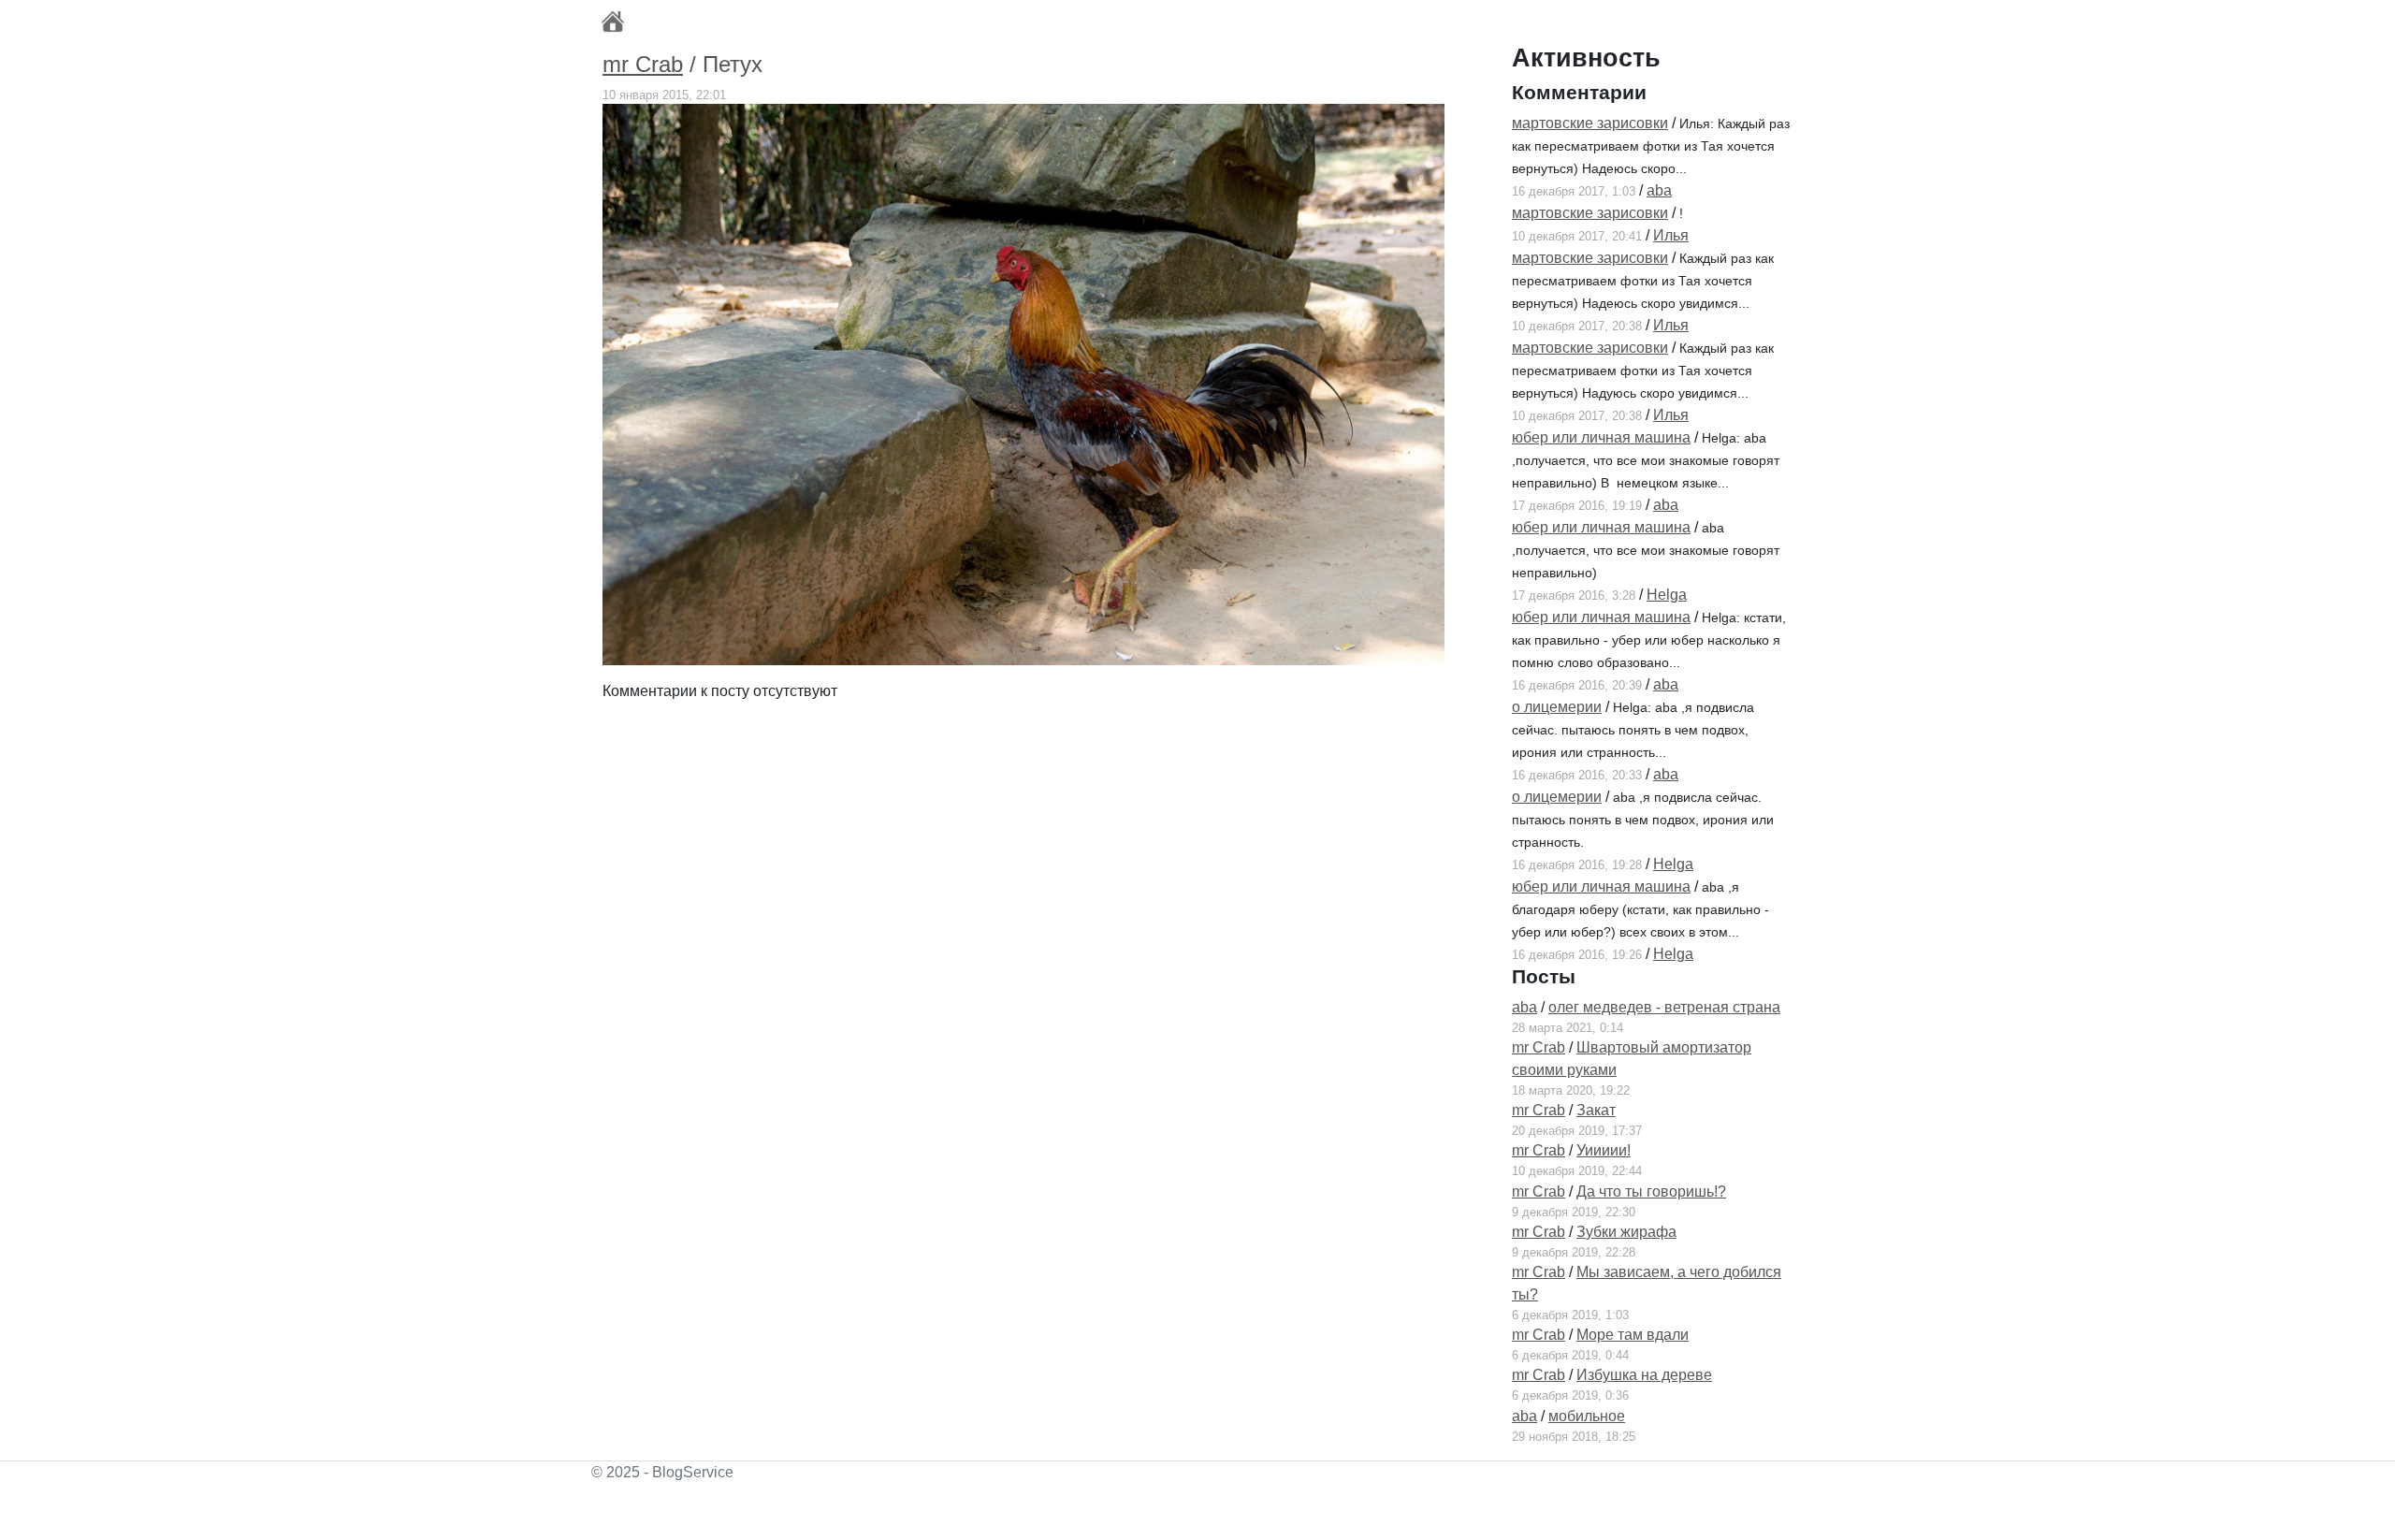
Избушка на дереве (1644, 1375)
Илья (1671, 235)
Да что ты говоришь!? (1651, 1191)
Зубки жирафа (1626, 1232)
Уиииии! (1604, 1150)
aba (1659, 190)
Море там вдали (1633, 1335)
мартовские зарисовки (1590, 123)
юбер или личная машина (1601, 437)
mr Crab (643, 64)
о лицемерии (1557, 707)
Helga (1667, 595)
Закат (1596, 1110)
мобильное (1587, 1416)
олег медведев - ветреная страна (1664, 1007)
